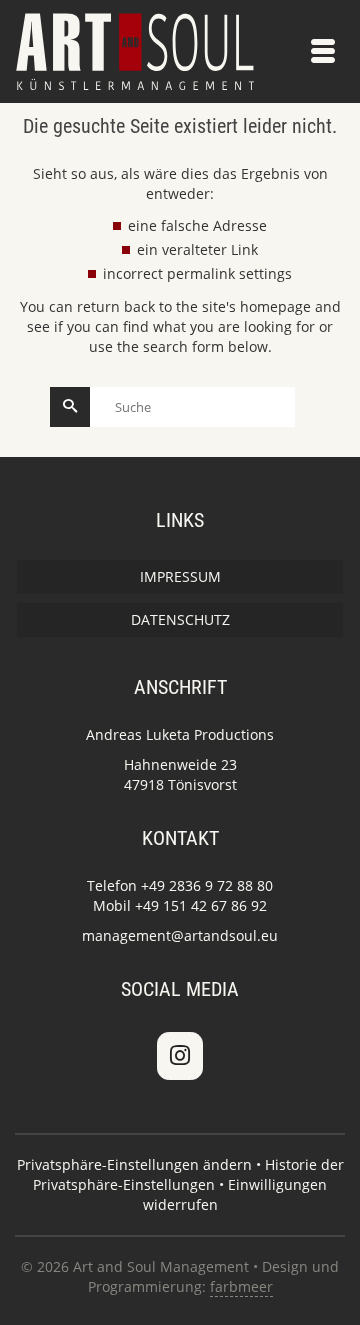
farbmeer (241, 1286)
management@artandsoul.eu (180, 935)
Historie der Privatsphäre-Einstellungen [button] (188, 1174)
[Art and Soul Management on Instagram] (180, 1056)
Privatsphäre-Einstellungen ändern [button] (134, 1164)
